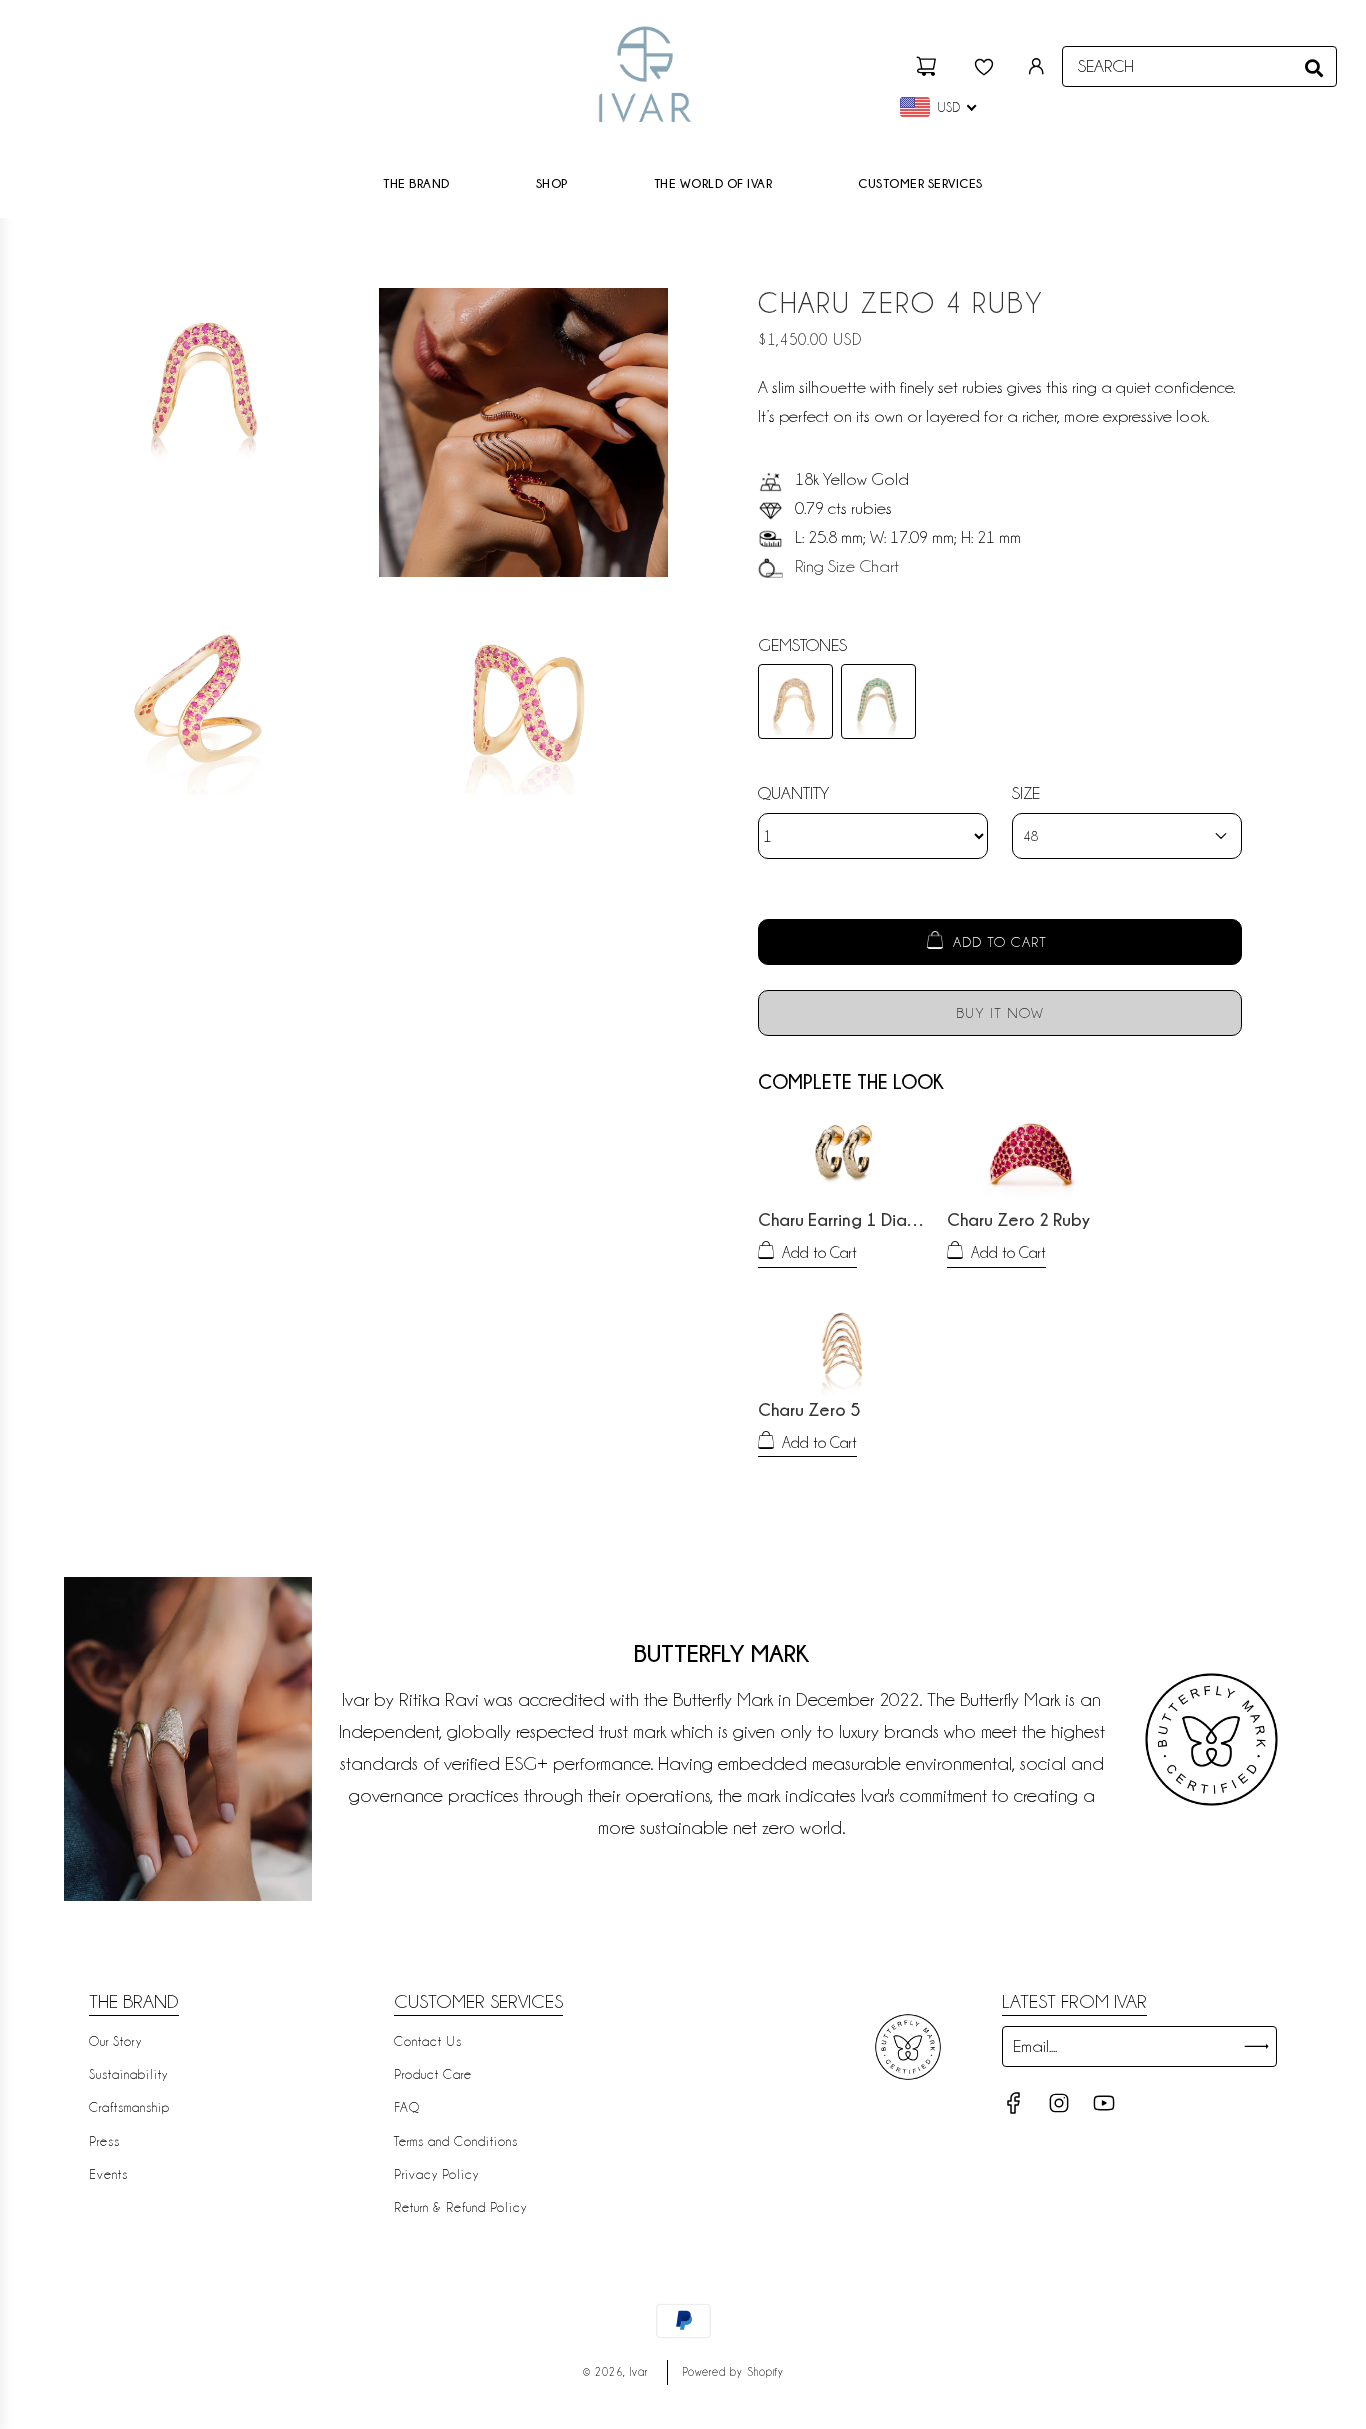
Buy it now (1000, 1013)
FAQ (407, 2107)
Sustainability (128, 2074)
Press (104, 2141)
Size (1026, 793)
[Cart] (929, 66)
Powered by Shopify (733, 2372)
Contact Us (428, 2041)
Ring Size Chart (847, 566)
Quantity (793, 793)
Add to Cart (819, 1253)
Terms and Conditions (456, 2141)
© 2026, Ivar (615, 2372)
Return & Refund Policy (460, 2207)
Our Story (115, 2041)
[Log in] (1036, 66)
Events (108, 2174)
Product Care (433, 2074)
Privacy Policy (436, 2174)
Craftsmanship (129, 2107)
